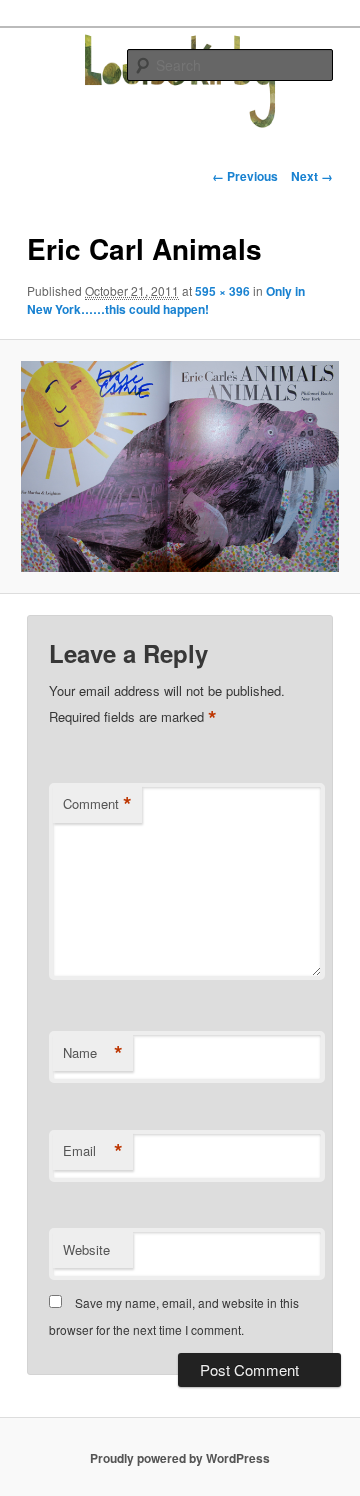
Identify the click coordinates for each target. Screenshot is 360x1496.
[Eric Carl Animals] (179, 466)
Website (86, 1249)
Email (93, 1151)
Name (93, 1053)
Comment (97, 804)
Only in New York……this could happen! (166, 300)
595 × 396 (222, 291)
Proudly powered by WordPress (180, 1458)
